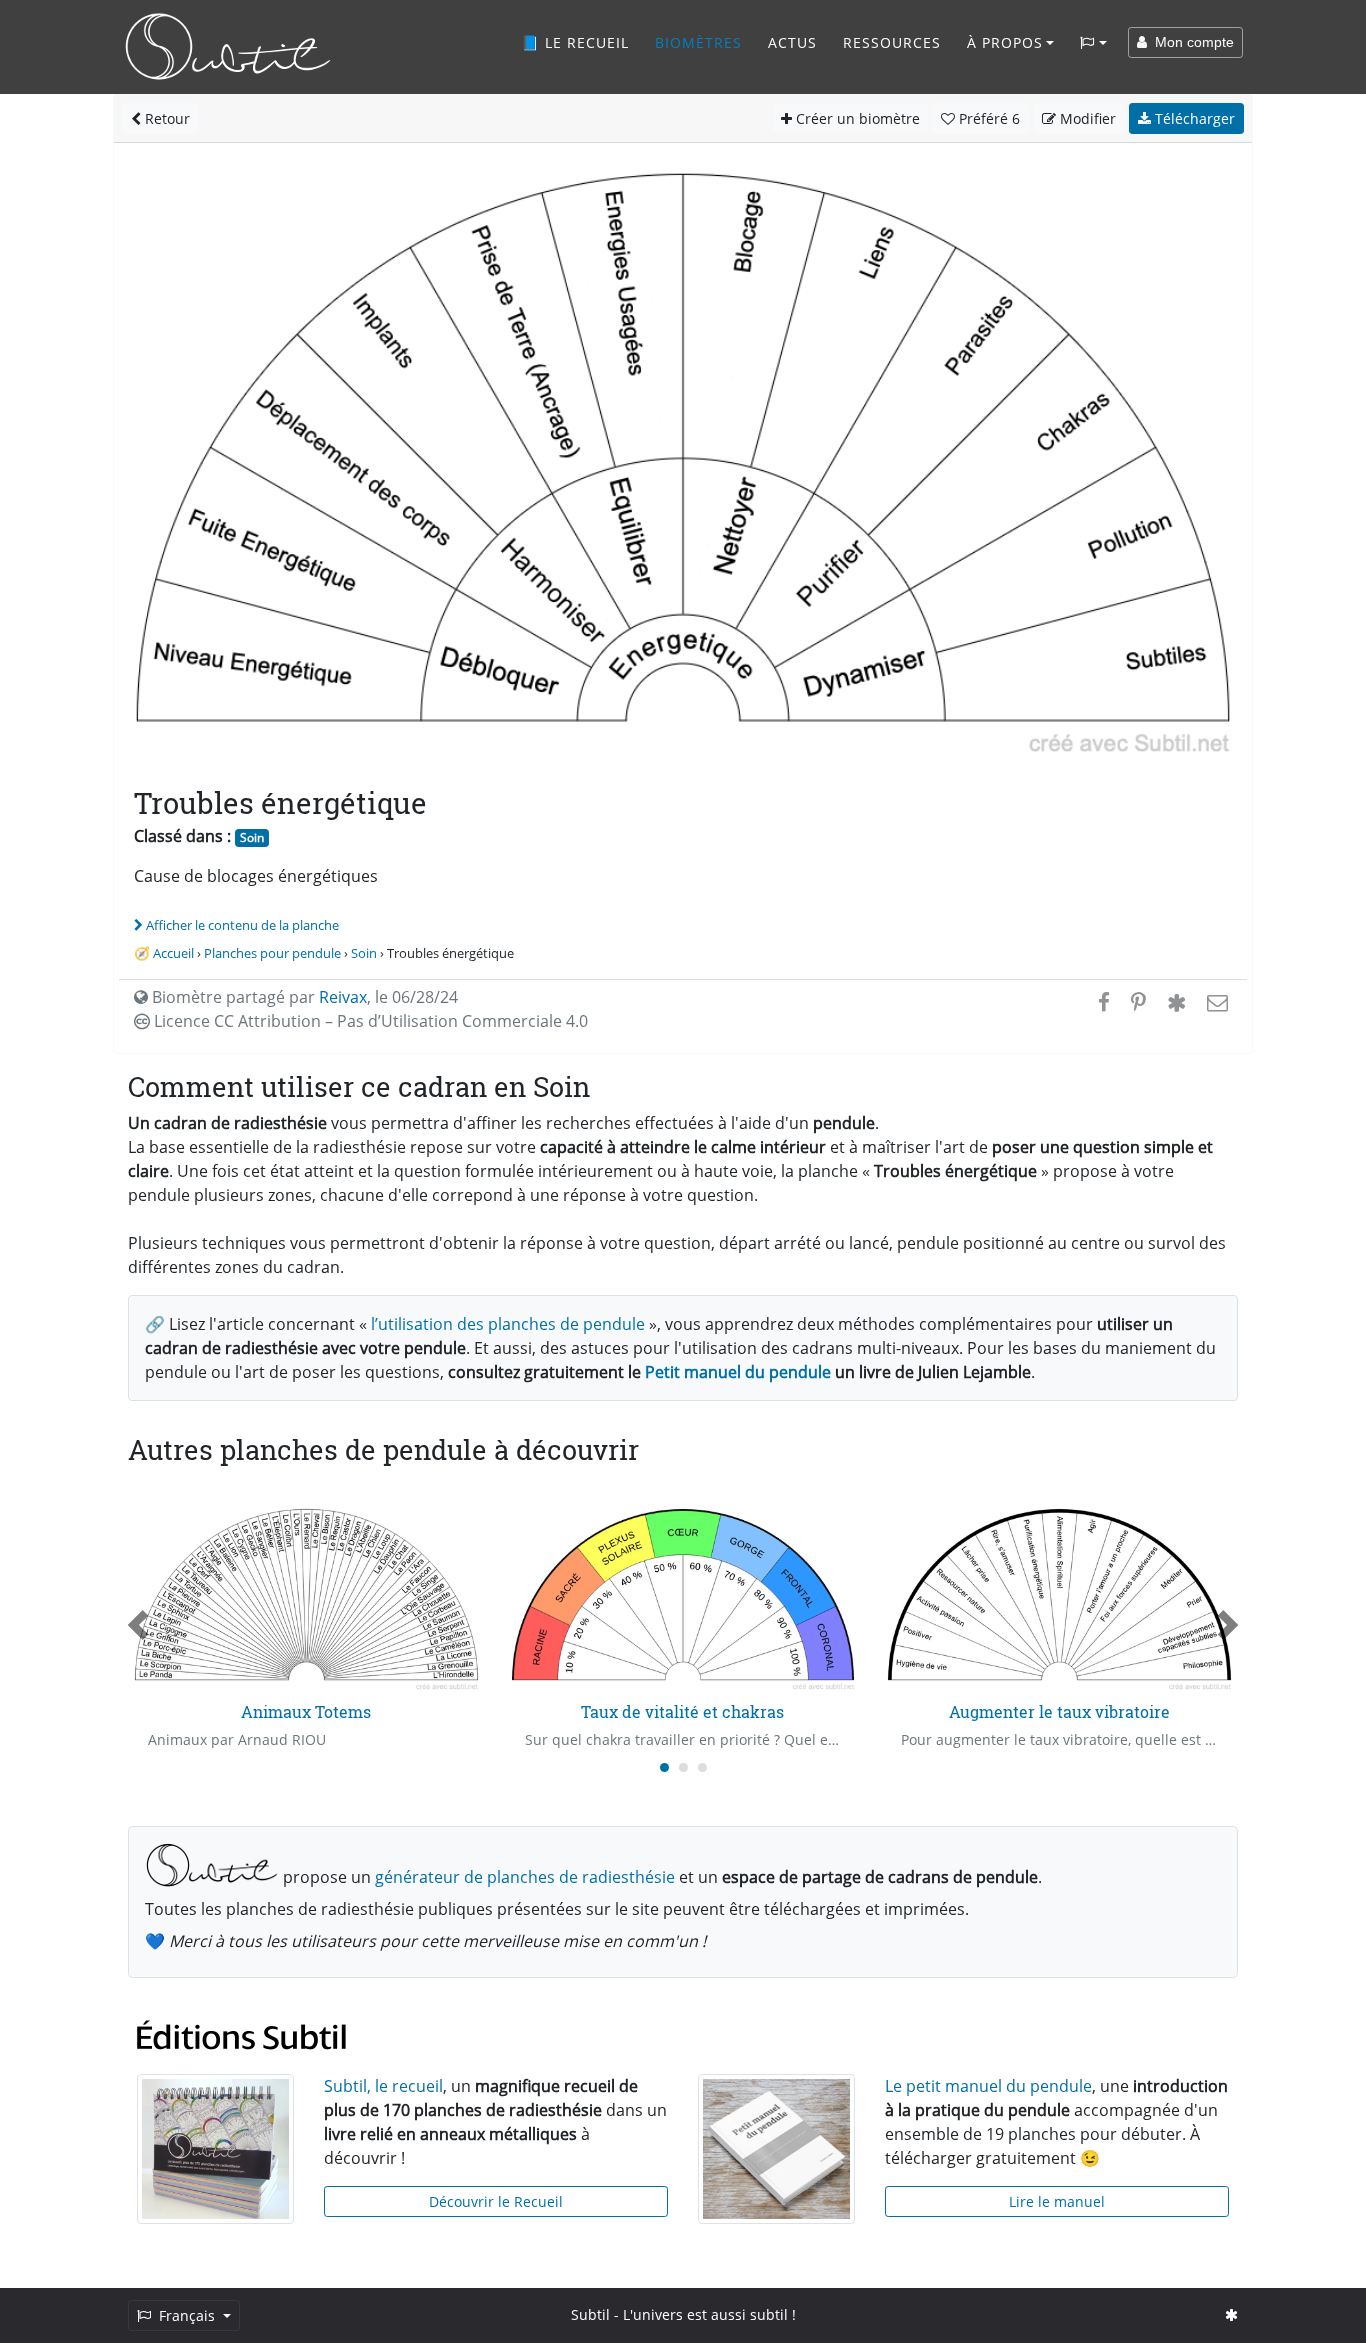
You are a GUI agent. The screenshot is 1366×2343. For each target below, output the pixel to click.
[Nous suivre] (1231, 2314)
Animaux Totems (306, 1711)
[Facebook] (1104, 1002)
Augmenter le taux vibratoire (1059, 1711)
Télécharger (1193, 118)
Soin (252, 837)
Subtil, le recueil (383, 2086)
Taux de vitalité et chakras (682, 1711)
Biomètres (698, 42)
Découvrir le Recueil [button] (496, 2201)
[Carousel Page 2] (683, 1767)
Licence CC (369, 1021)
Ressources (892, 42)
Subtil (590, 2314)
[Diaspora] (1176, 1002)
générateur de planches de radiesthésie (525, 1877)
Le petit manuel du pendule (988, 2086)
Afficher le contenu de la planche (242, 925)
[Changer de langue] (1093, 43)
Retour (165, 118)
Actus (792, 42)
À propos (1005, 42)
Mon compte (1190, 42)
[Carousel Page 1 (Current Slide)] (664, 1767)
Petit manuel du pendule (738, 1372)
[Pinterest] (1138, 1002)
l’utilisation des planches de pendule (508, 1324)
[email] (1215, 1002)
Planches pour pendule (272, 953)
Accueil (173, 953)
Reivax (343, 997)
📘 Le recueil (575, 42)
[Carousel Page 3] (702, 1767)
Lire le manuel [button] (1057, 2201)
